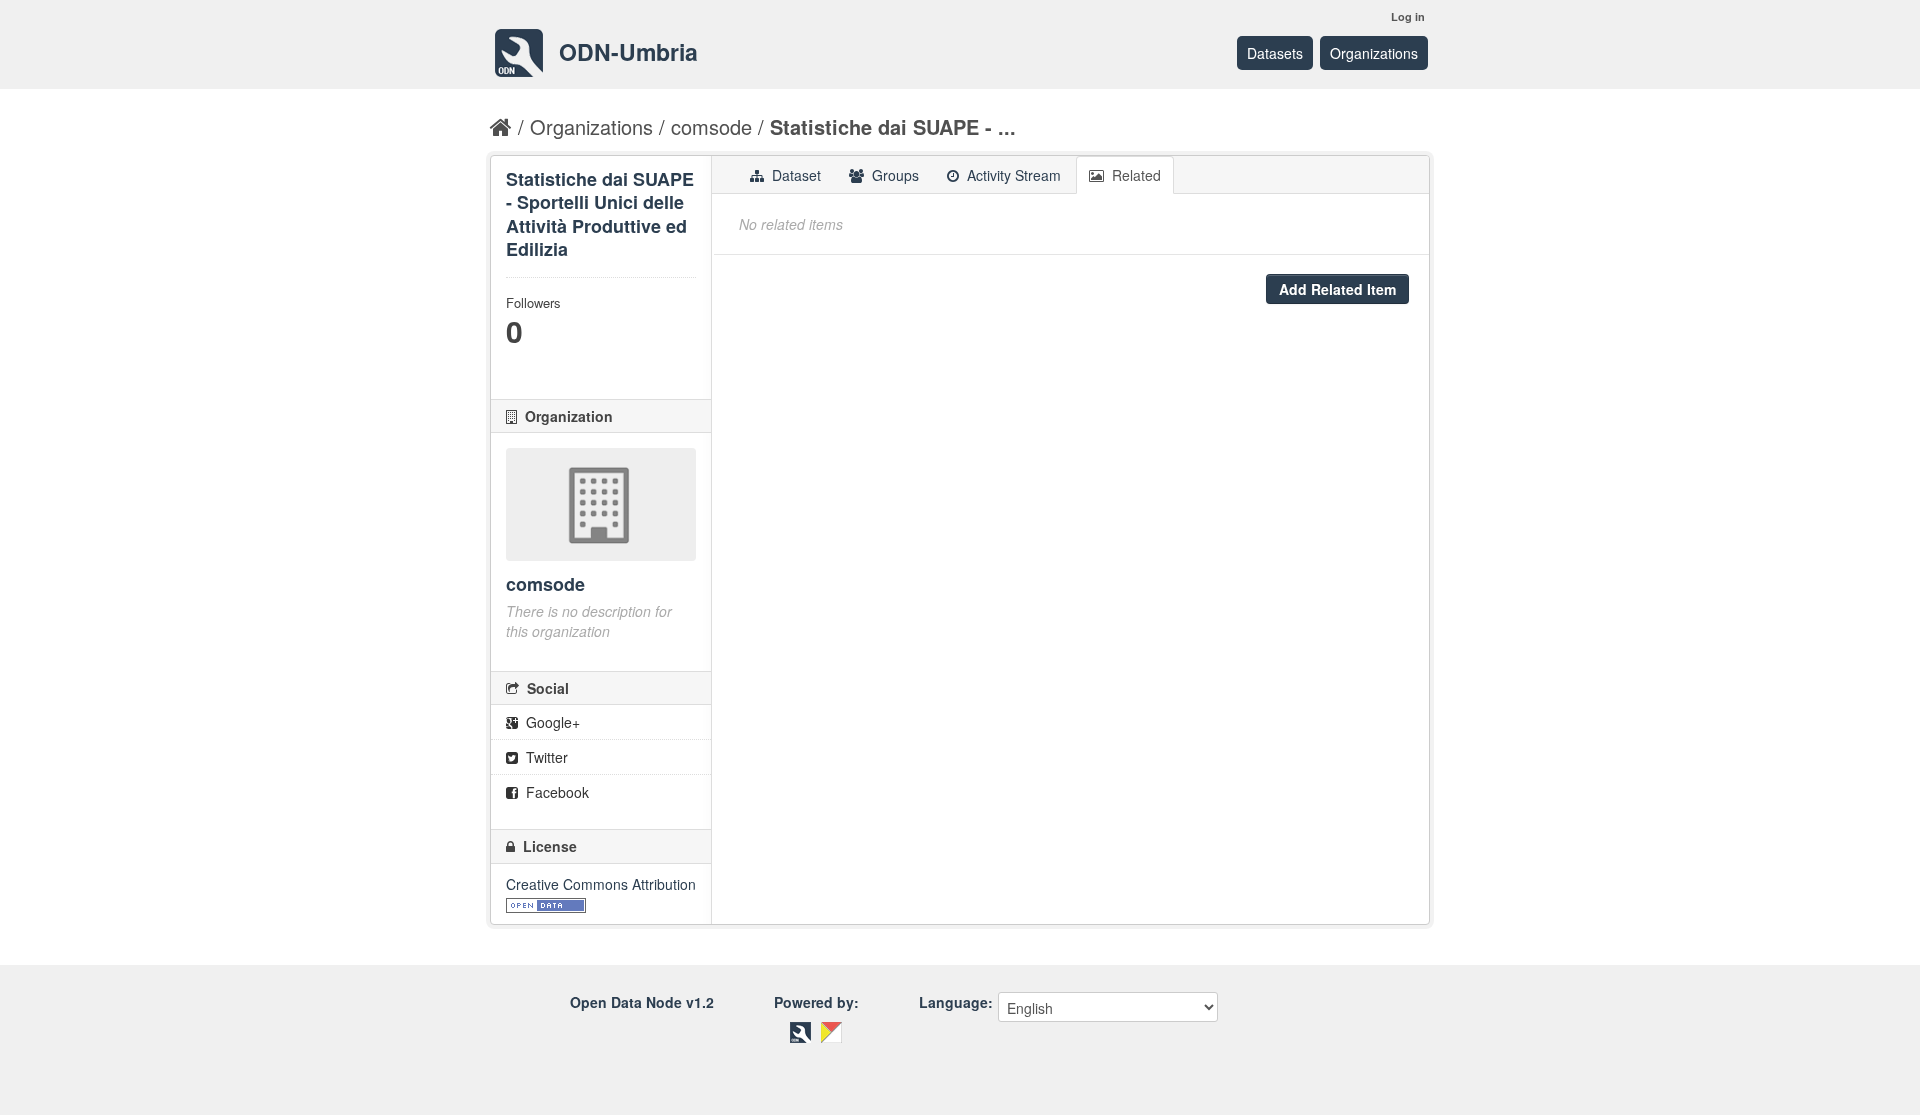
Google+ (551, 722)
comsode (711, 126)
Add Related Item (1337, 289)
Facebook (555, 792)
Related (1134, 175)
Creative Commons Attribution (601, 884)
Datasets (1275, 53)
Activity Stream (1012, 175)
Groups (893, 175)
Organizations (1374, 53)
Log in (1408, 16)
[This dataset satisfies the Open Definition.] (546, 904)
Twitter (545, 757)
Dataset (794, 175)
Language (953, 1002)
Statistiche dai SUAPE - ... (893, 126)
